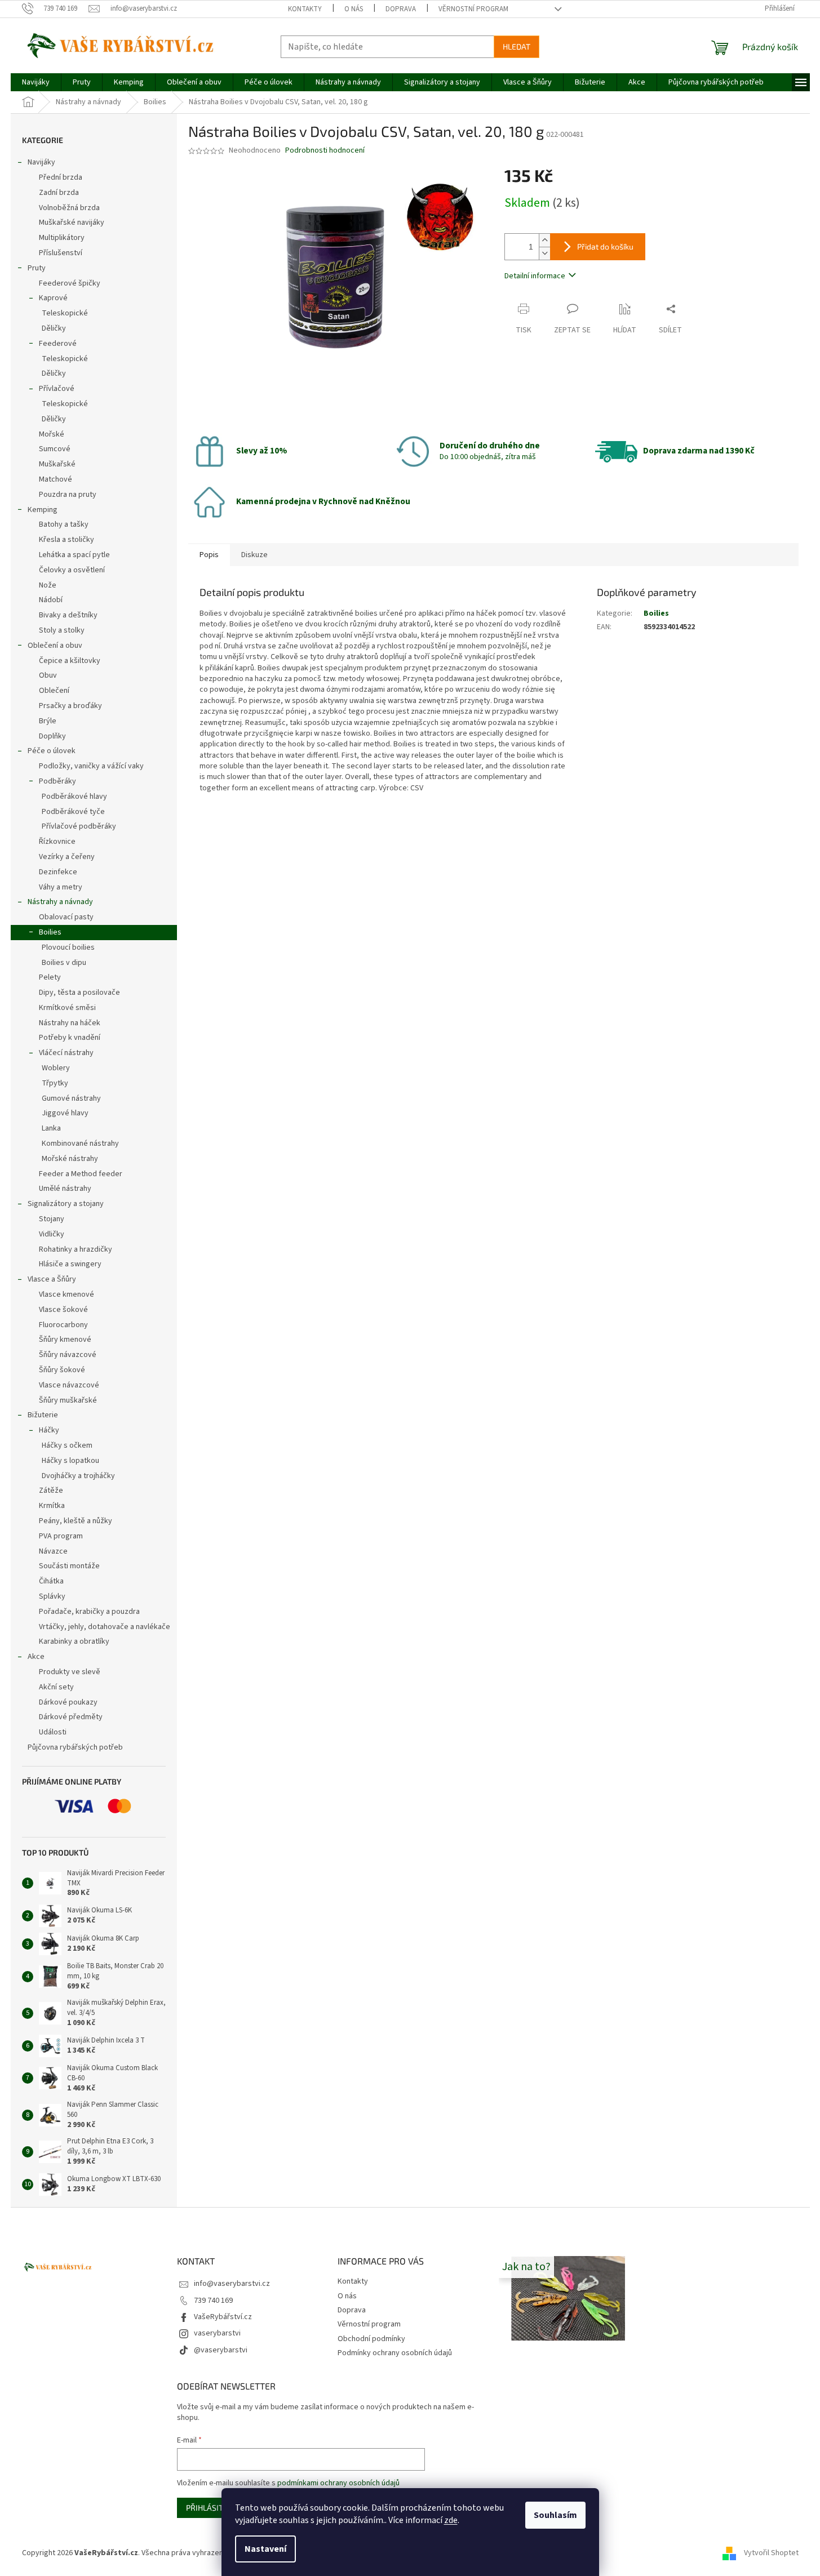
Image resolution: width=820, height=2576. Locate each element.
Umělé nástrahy (65, 1189)
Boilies (50, 932)
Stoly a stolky (62, 630)
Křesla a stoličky (67, 540)
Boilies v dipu (64, 963)
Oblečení (54, 691)
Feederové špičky (70, 283)
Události (53, 1732)
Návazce (53, 1551)
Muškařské (57, 464)
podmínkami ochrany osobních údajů (338, 2483)
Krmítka (52, 1506)
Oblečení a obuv (55, 646)
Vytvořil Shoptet (771, 2553)
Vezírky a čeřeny (67, 857)
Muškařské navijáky (72, 223)
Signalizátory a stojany (66, 1204)
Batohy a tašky (64, 524)
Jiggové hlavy (65, 1113)
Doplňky (52, 736)
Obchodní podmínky (371, 2339)
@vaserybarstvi (221, 2350)
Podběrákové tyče (73, 812)
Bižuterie (43, 1415)
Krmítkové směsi (67, 1008)
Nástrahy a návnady (60, 902)
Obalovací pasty (66, 917)
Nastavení (265, 2549)
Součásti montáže (69, 1566)
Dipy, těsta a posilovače (79, 993)
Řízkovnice (57, 842)
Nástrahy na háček (70, 1023)
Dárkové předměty (71, 1717)
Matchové (56, 479)
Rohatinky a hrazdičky (76, 1249)
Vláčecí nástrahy (66, 1053)
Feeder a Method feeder (81, 1174)
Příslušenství (61, 253)
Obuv (48, 675)
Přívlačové (57, 389)
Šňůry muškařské (68, 1400)
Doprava (401, 9)
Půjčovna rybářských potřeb (75, 1747)
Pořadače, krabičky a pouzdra (89, 1612)
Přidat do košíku (605, 246)
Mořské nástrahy (70, 1159)
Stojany (52, 1219)
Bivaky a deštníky (68, 615)
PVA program (61, 1536)
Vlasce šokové (63, 1310)
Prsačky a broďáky (70, 706)
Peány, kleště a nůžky (76, 1521)
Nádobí (51, 600)
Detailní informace (535, 276)
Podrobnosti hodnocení (325, 151)
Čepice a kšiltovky (70, 661)
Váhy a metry (61, 887)
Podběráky (57, 781)
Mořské (52, 434)
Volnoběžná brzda (69, 208)
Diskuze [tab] (254, 555)
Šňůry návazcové (68, 1355)
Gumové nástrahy (71, 1098)
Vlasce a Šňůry (52, 1279)
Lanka (51, 1128)
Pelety (50, 977)
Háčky (49, 1430)
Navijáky (41, 162)
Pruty (37, 268)
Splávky (52, 1596)
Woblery (56, 1068)
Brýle (48, 721)
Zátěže (51, 1491)
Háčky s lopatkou (70, 1461)
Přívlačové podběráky (79, 826)
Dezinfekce (58, 872)
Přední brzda (61, 177)
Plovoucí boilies (68, 947)
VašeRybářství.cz (223, 2317)
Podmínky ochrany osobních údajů (395, 2353)
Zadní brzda (59, 193)
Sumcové (55, 449)
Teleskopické (65, 313)
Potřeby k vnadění (70, 1038)
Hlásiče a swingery (70, 1264)
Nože (48, 585)
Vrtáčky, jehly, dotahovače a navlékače (105, 1627)
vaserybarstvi (217, 2333)
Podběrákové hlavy (74, 797)
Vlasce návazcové (69, 1385)
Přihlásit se (210, 2508)
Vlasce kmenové (67, 1294)
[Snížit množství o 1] (544, 253)
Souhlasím (555, 2515)
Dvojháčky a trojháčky (78, 1476)
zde (451, 2520)
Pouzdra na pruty (68, 495)
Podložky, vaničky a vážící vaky (91, 766)
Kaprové (53, 298)
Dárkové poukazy (68, 1702)
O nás (354, 9)
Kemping (43, 510)
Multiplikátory (62, 238)
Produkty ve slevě (70, 1672)
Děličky (54, 328)
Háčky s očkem (67, 1445)
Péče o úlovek (52, 751)
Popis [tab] (209, 555)
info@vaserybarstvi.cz (232, 2284)
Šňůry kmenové (65, 1340)
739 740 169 (213, 2301)
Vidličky (52, 1234)
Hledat (517, 46)
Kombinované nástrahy (80, 1144)
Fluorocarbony (63, 1325)
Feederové (58, 344)
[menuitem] (36, 82)
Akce (36, 1657)
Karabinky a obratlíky (74, 1641)
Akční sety (56, 1687)
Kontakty (305, 9)
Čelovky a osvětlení (72, 570)
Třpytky (55, 1083)
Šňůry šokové (62, 1370)
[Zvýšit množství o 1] (544, 240)
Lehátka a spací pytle (74, 555)
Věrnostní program (473, 9)
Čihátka (51, 1581)
